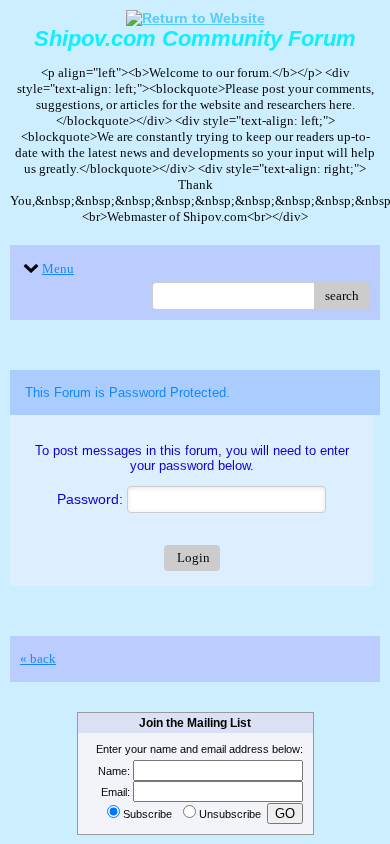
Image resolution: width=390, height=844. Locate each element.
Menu (58, 268)
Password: (92, 499)
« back (38, 658)
